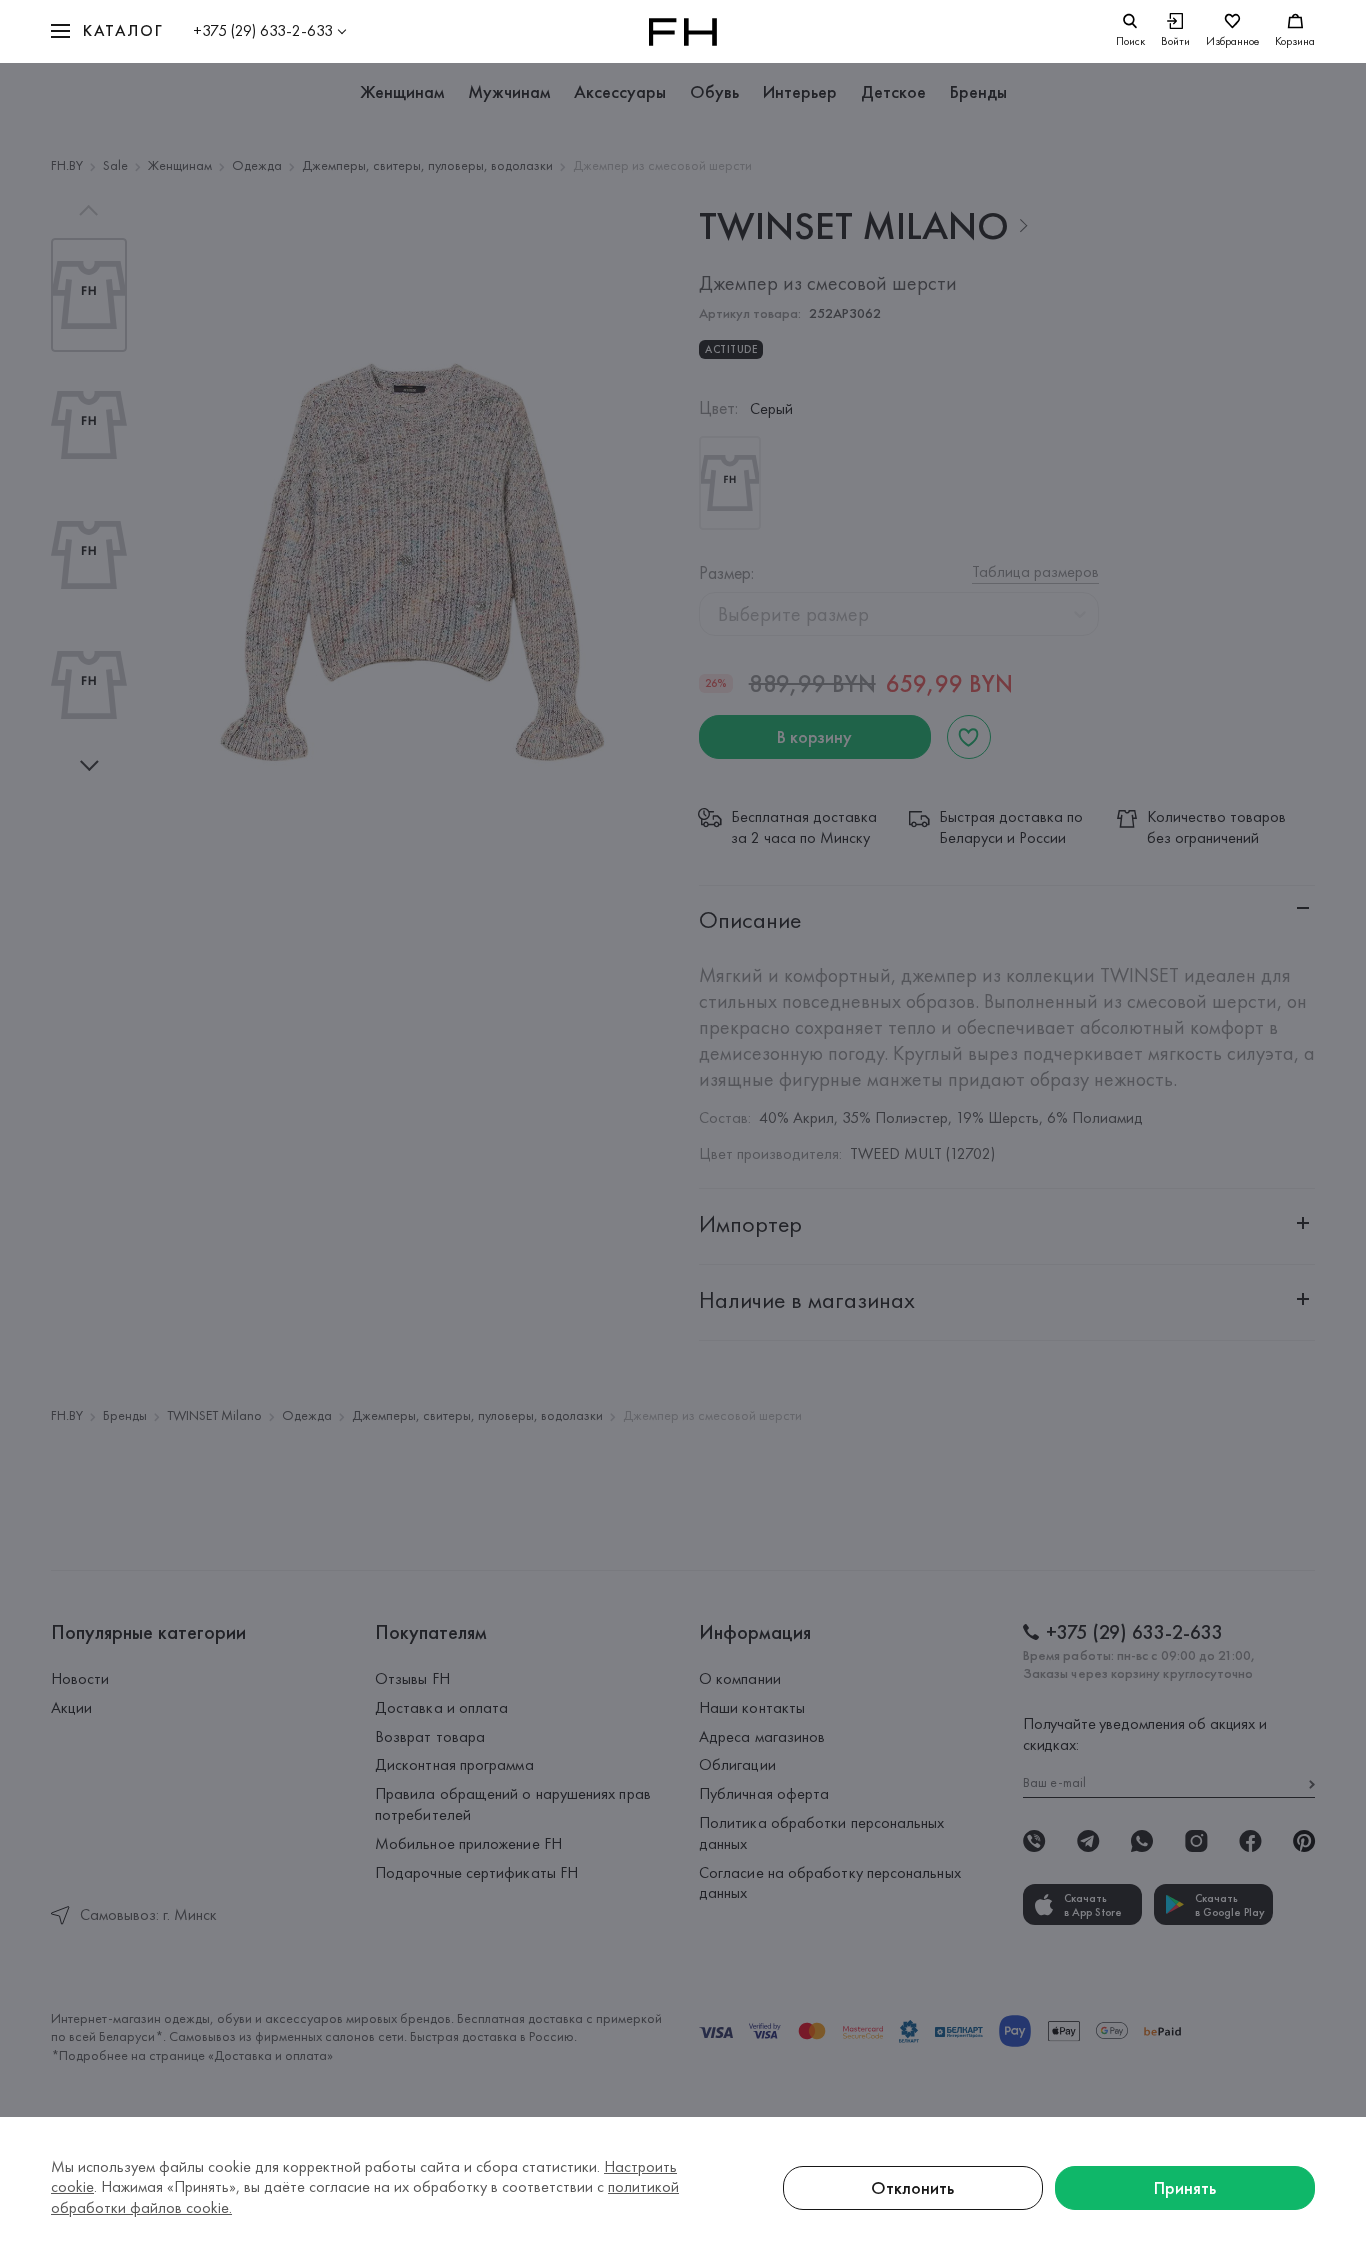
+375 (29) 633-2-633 (263, 30)
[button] (107, 31)
